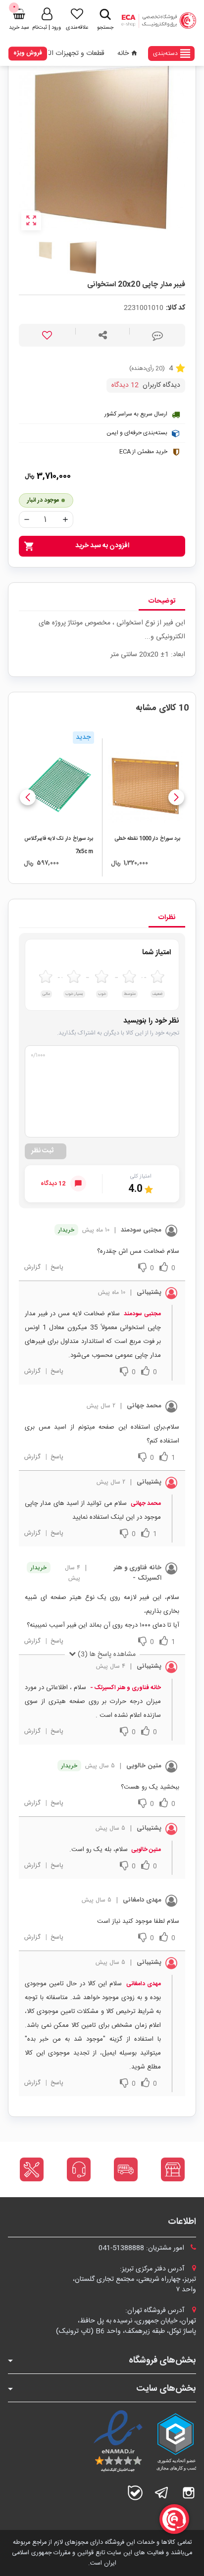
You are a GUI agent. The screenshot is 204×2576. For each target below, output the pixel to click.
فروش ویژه (28, 53)
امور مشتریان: (142, 2248)
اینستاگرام (189, 2493)
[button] (176, 797)
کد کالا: (176, 308)
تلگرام (162, 2493)
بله (135, 2493)
